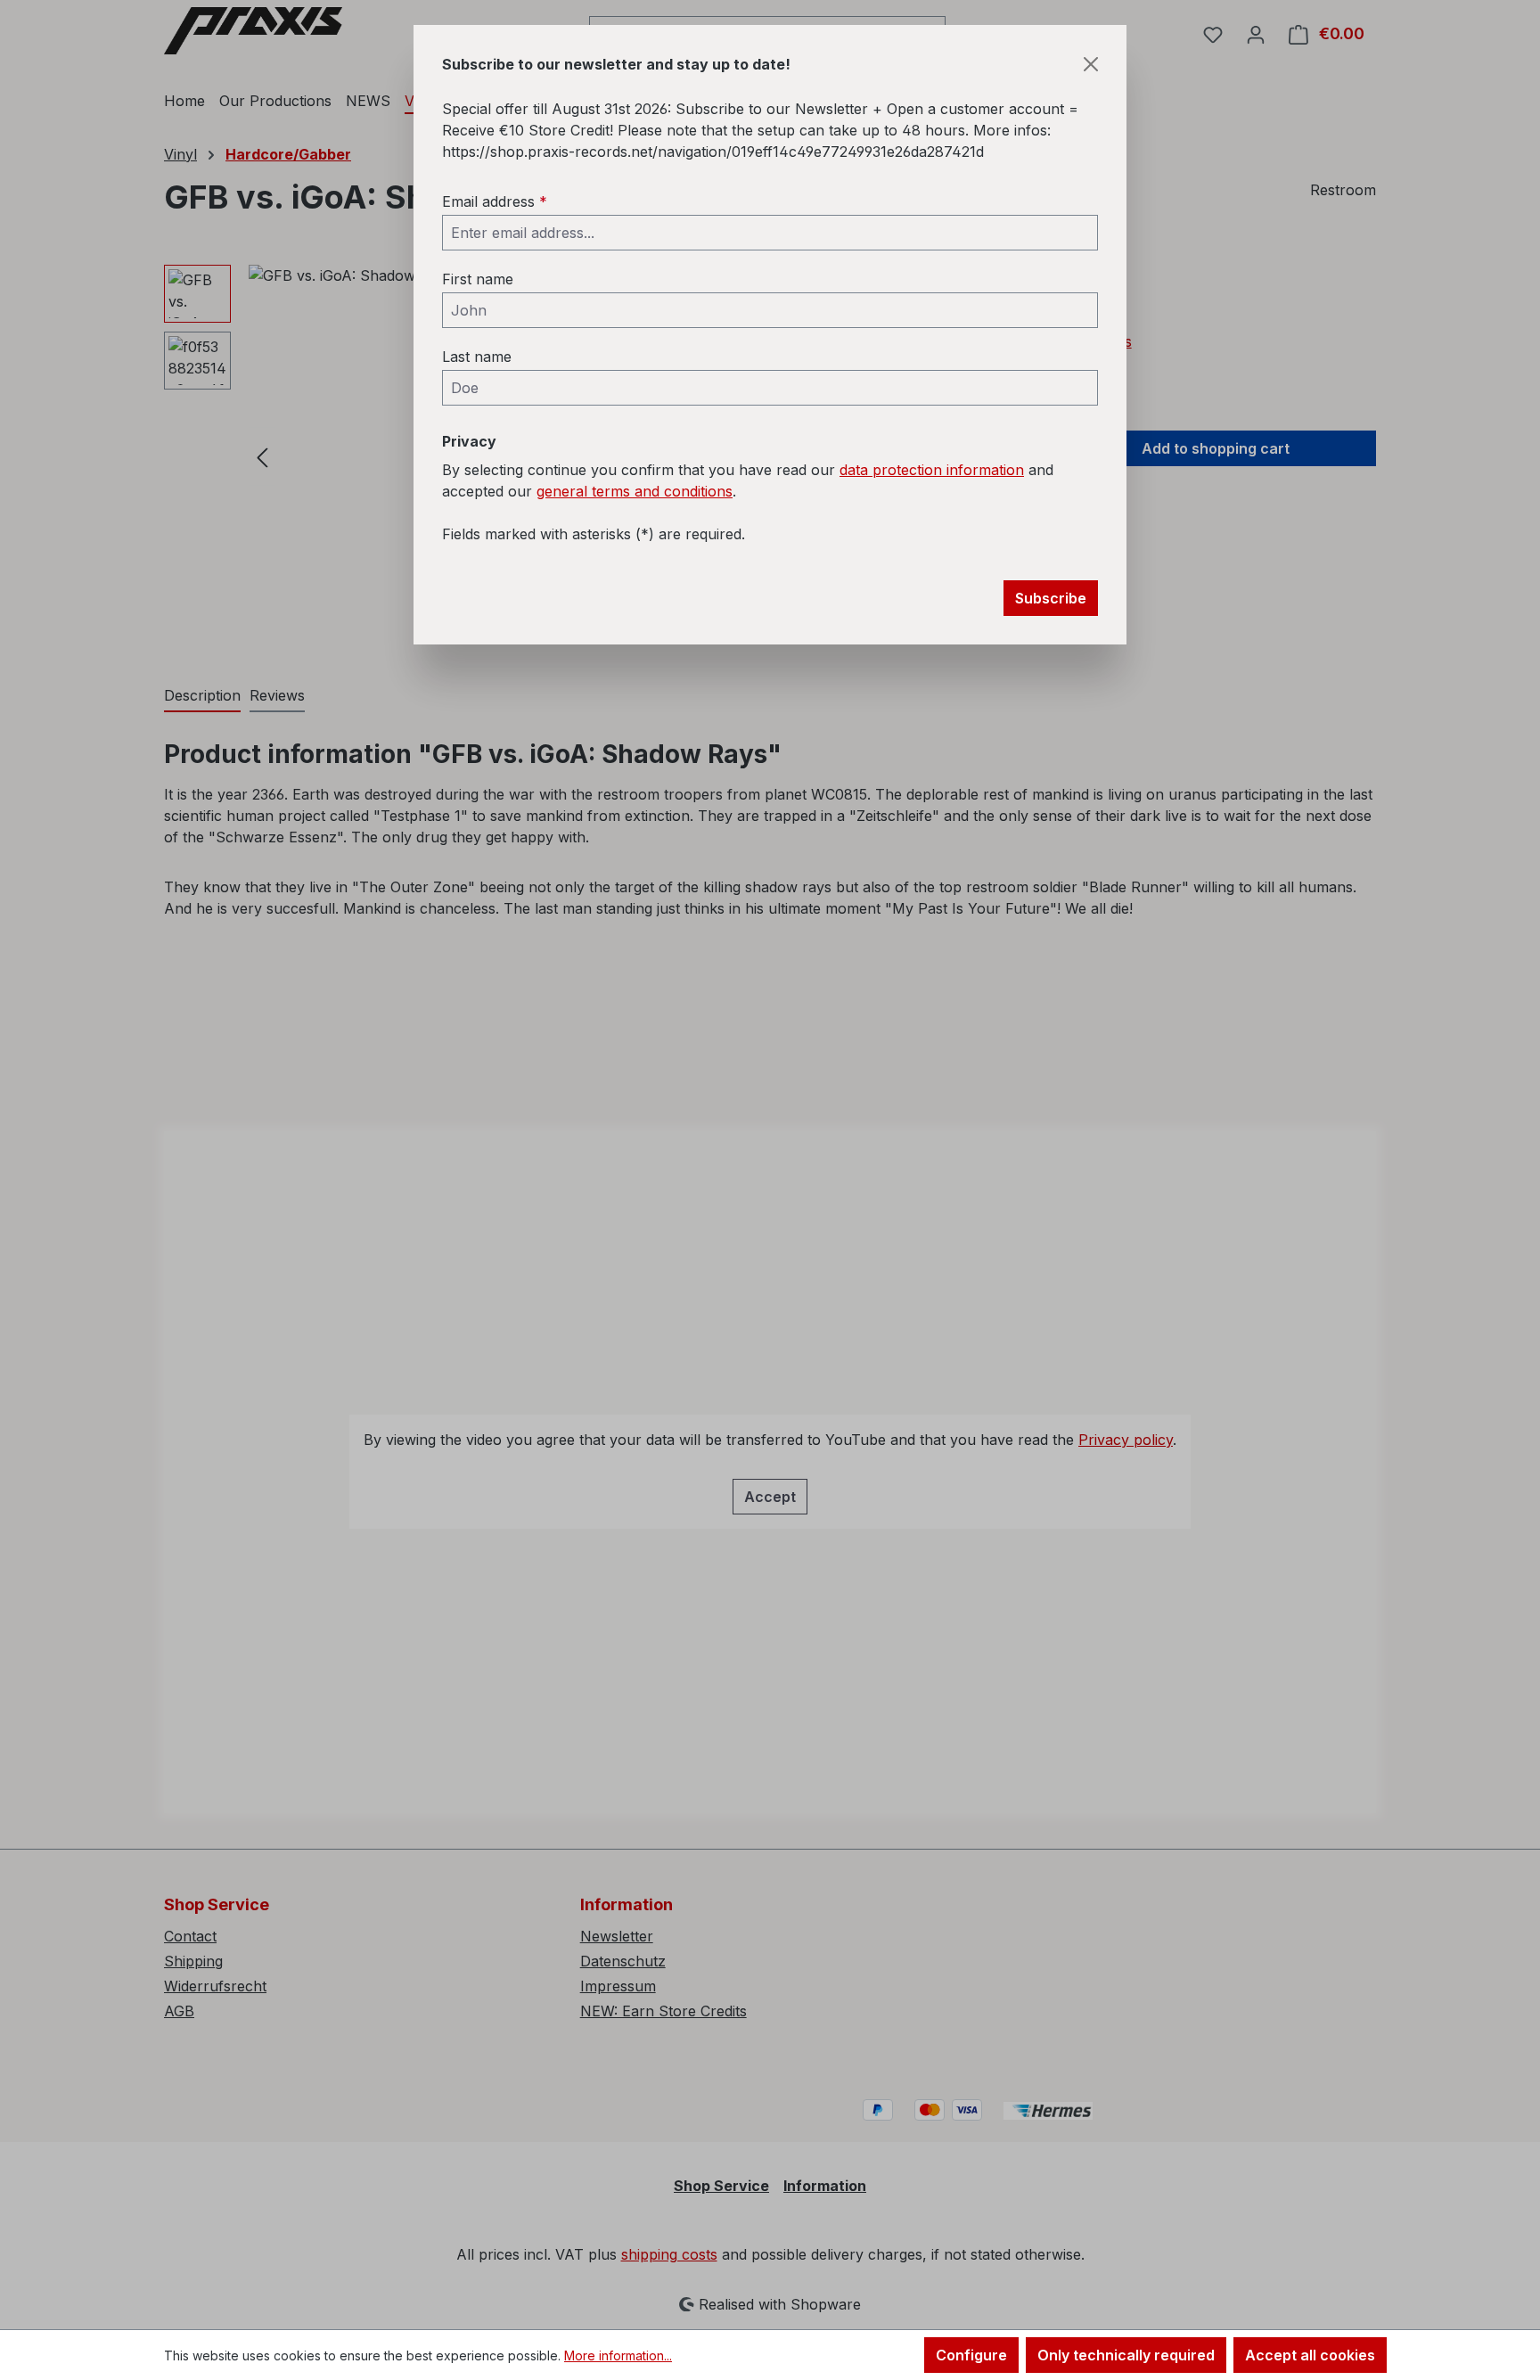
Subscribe (1051, 598)
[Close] (1091, 64)
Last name (477, 357)
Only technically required (1126, 2355)
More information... (618, 2355)
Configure (971, 2355)
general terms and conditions (635, 491)
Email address (495, 201)
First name (478, 279)
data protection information (932, 470)
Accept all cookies (1310, 2355)
